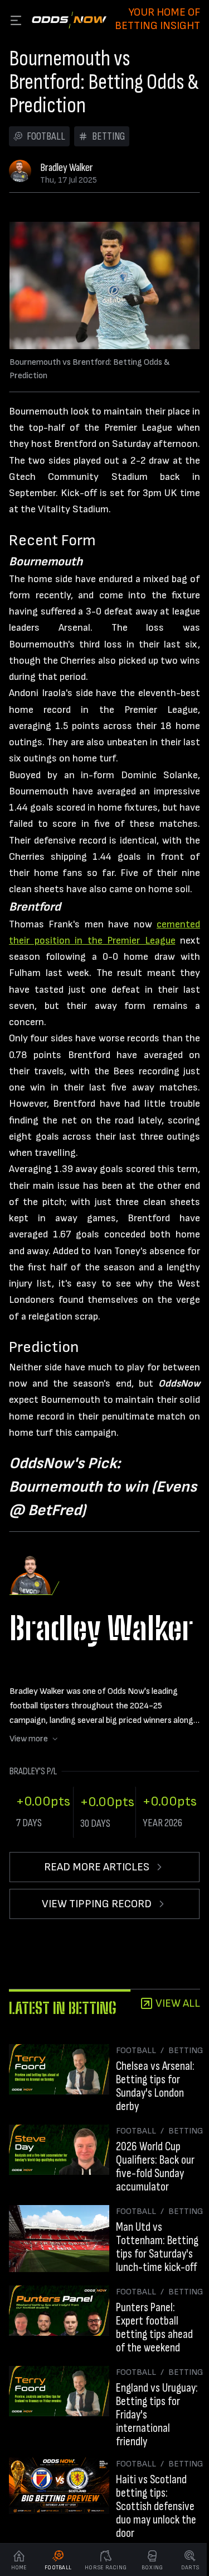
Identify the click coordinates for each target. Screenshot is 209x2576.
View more (29, 1739)
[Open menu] (16, 20)
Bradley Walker (67, 168)
